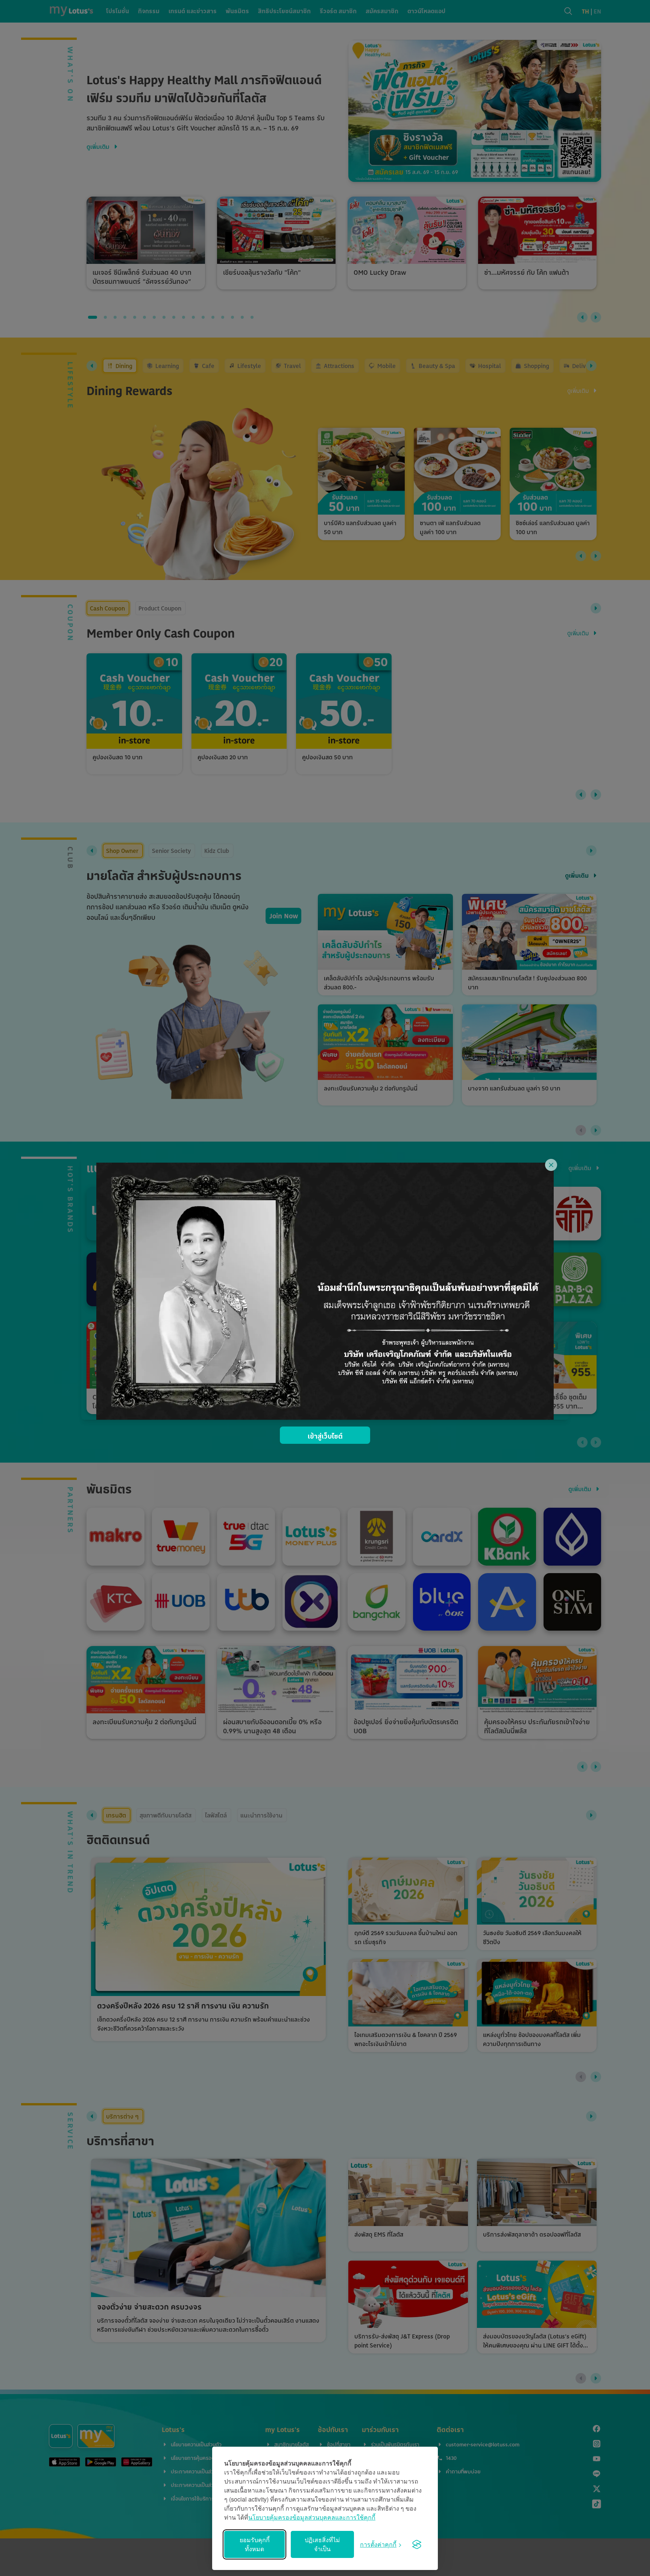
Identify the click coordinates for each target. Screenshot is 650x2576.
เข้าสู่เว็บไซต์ (325, 1436)
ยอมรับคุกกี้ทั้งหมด (255, 2544)
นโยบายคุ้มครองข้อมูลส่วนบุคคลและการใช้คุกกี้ (312, 2517)
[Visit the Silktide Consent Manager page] (417, 2544)
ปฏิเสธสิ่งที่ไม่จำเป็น (322, 2544)
